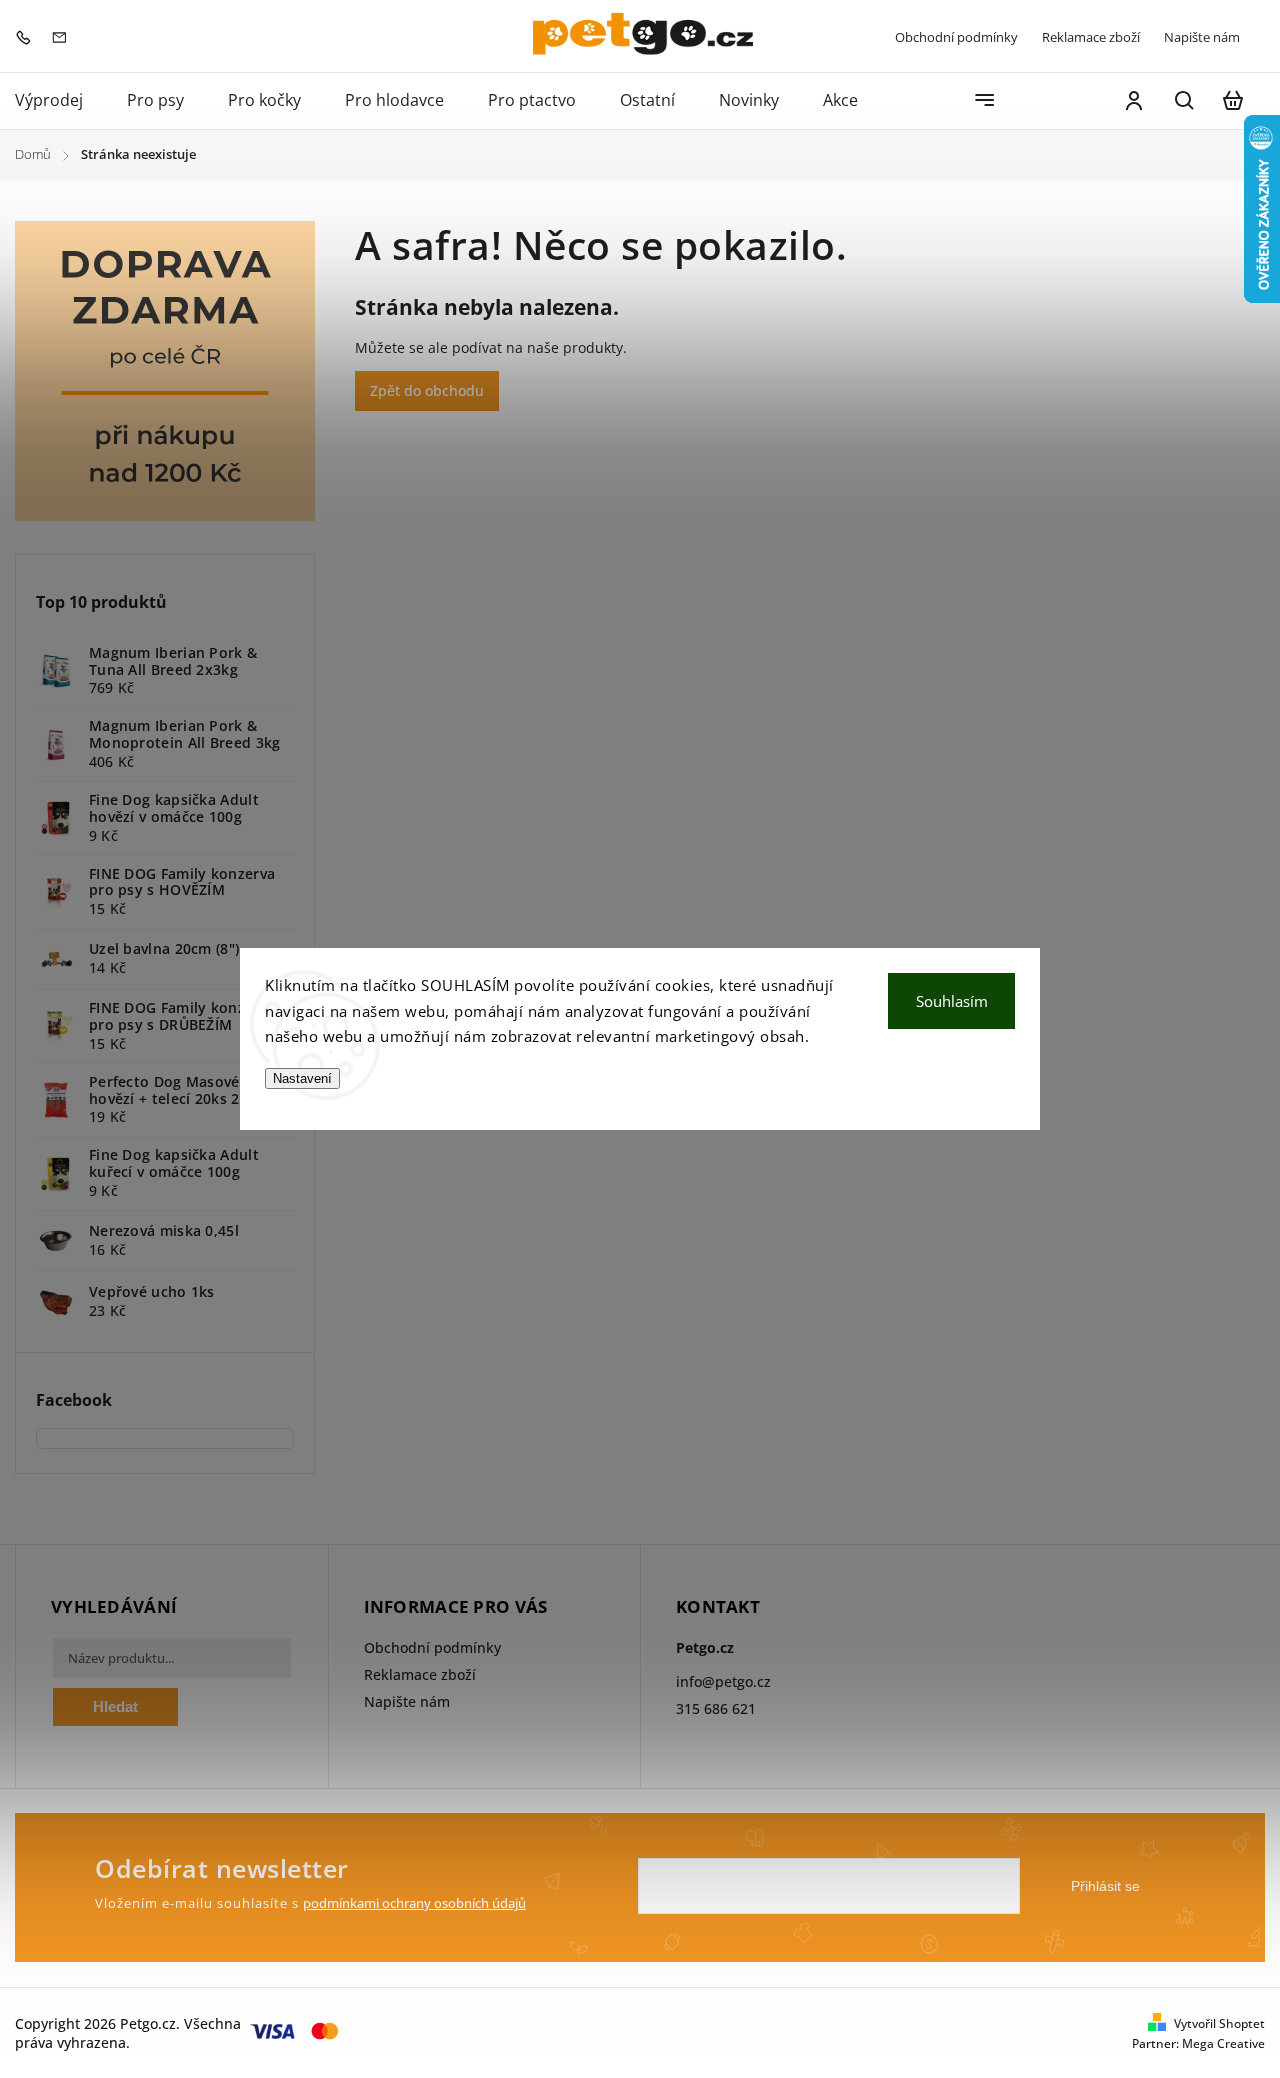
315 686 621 (716, 1708)
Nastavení (302, 1078)
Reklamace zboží (1091, 37)
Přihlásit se (1105, 1886)
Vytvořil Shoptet (1219, 2023)
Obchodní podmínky (956, 37)
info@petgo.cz (723, 1681)
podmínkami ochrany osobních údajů (414, 1903)
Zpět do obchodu (427, 390)
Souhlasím (952, 1001)
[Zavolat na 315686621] (28, 35)
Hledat (115, 1706)
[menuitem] (60, 101)
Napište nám (1202, 37)
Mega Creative (1223, 2043)
